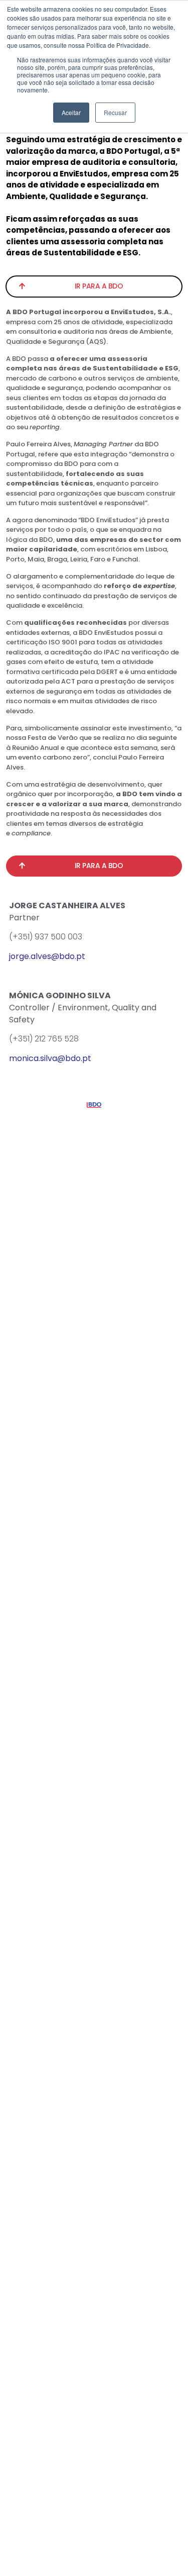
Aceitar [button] (71, 112)
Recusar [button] (115, 112)
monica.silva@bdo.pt (50, 1058)
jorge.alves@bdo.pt (47, 956)
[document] (94, 1288)
